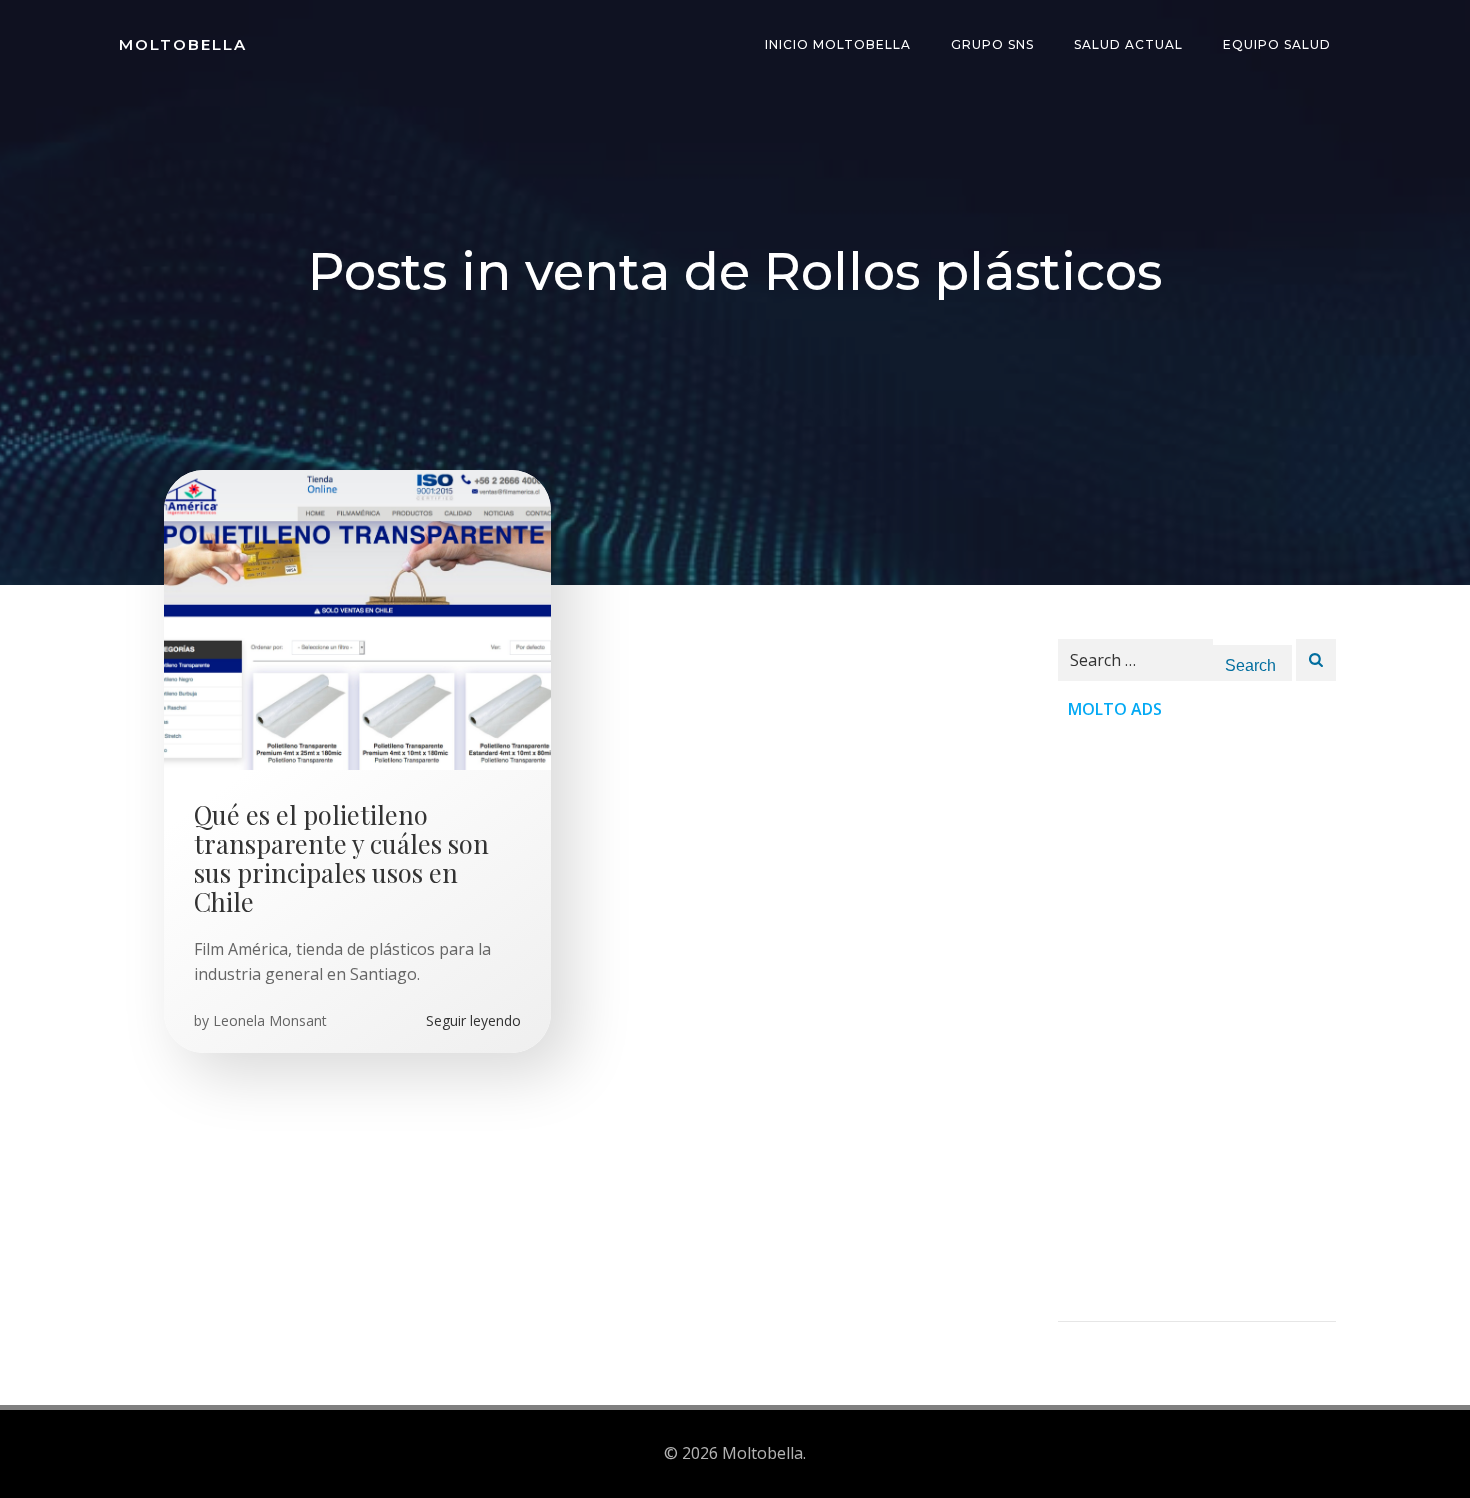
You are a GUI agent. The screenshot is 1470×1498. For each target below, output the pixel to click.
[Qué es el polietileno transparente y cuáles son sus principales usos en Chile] (357, 618)
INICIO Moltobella (838, 44)
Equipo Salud (1277, 44)
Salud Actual (1128, 44)
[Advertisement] (1197, 1021)
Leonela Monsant (270, 1020)
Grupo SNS (992, 44)
